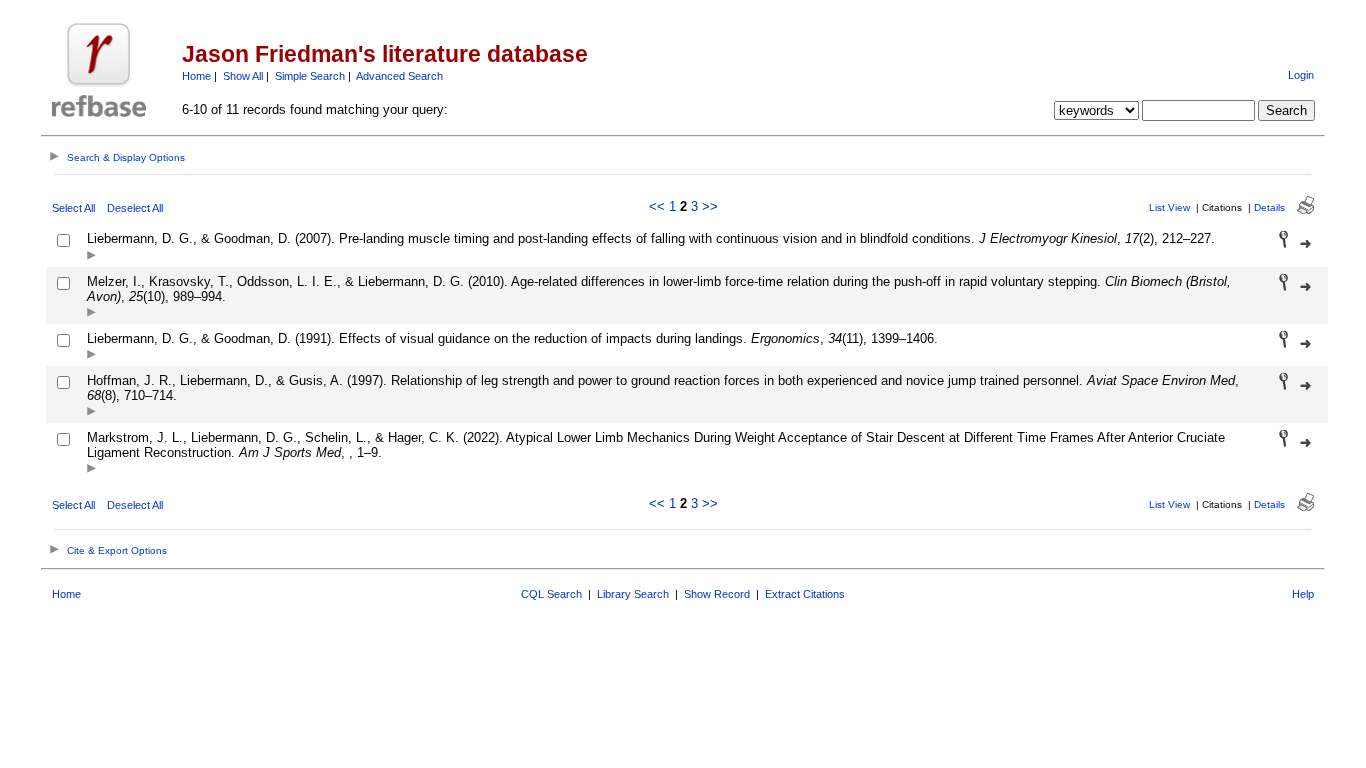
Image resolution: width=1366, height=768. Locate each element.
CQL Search (551, 594)
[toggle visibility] (91, 256)
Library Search (633, 594)
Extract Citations (805, 594)
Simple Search (310, 76)
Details (1269, 207)
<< (657, 206)
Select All (73, 208)
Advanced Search (399, 76)
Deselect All (135, 208)
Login (1301, 75)
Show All (243, 76)
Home (196, 76)
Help (1303, 594)
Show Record (717, 594)
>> (710, 206)
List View (1169, 207)
